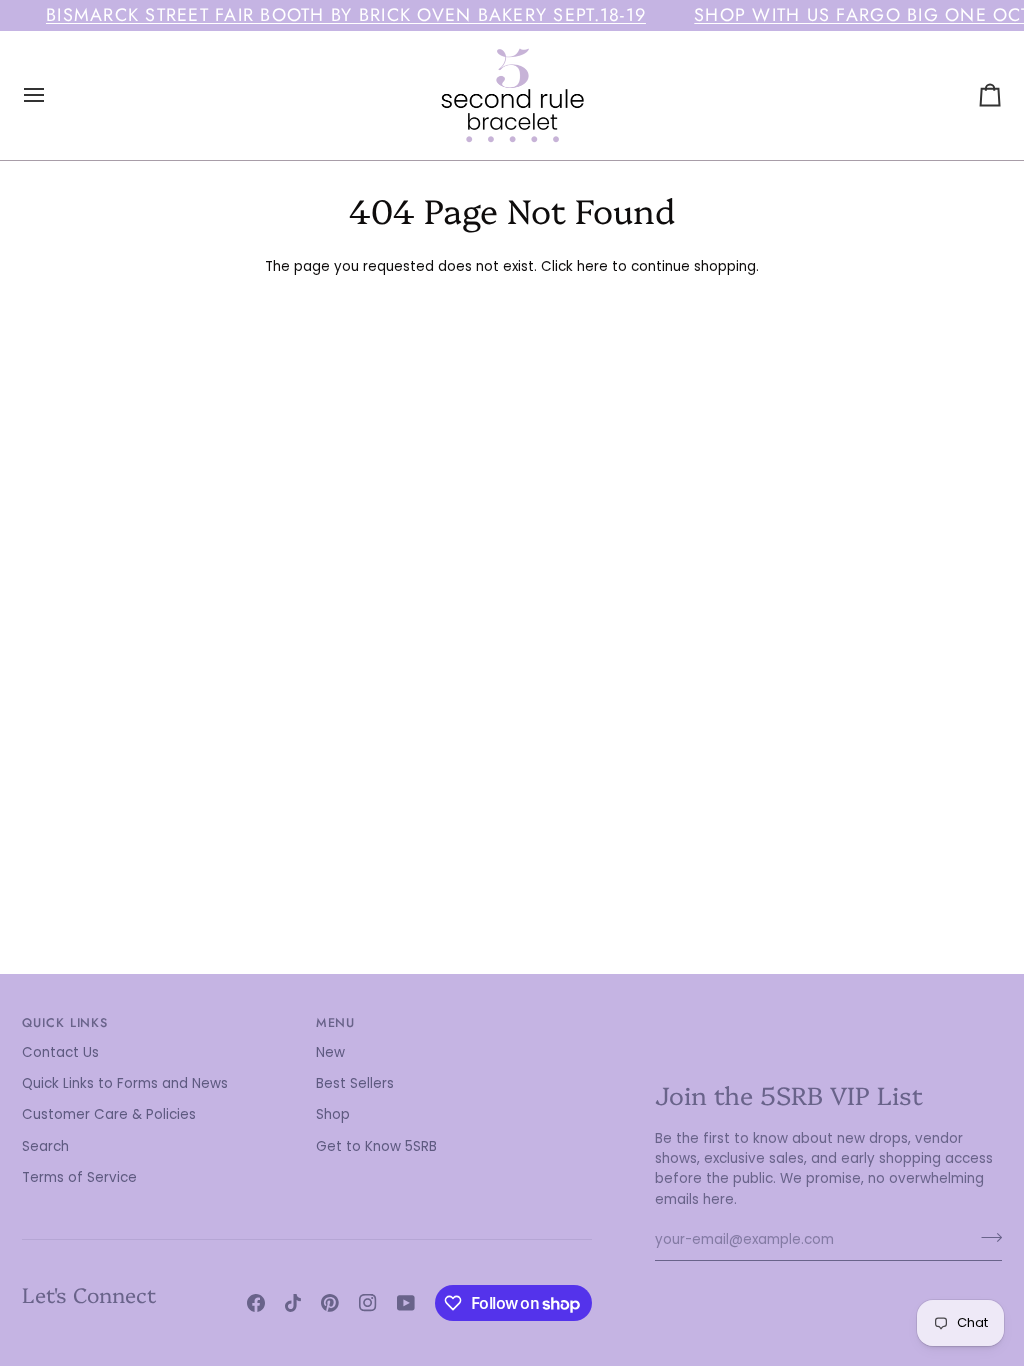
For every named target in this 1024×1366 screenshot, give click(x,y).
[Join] (985, 1238)
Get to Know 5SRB (376, 1146)
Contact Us (60, 1052)
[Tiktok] (293, 1303)
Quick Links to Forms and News (125, 1083)
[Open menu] (52, 95)
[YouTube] (406, 1303)
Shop (333, 1114)
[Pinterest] (330, 1303)
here (592, 266)
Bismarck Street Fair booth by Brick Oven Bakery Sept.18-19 (346, 15)
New (330, 1052)
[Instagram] (368, 1303)
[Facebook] (256, 1303)
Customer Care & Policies (109, 1114)
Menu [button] (336, 1023)
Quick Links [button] (65, 1023)
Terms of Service (79, 1177)
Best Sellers (355, 1083)
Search (45, 1146)
